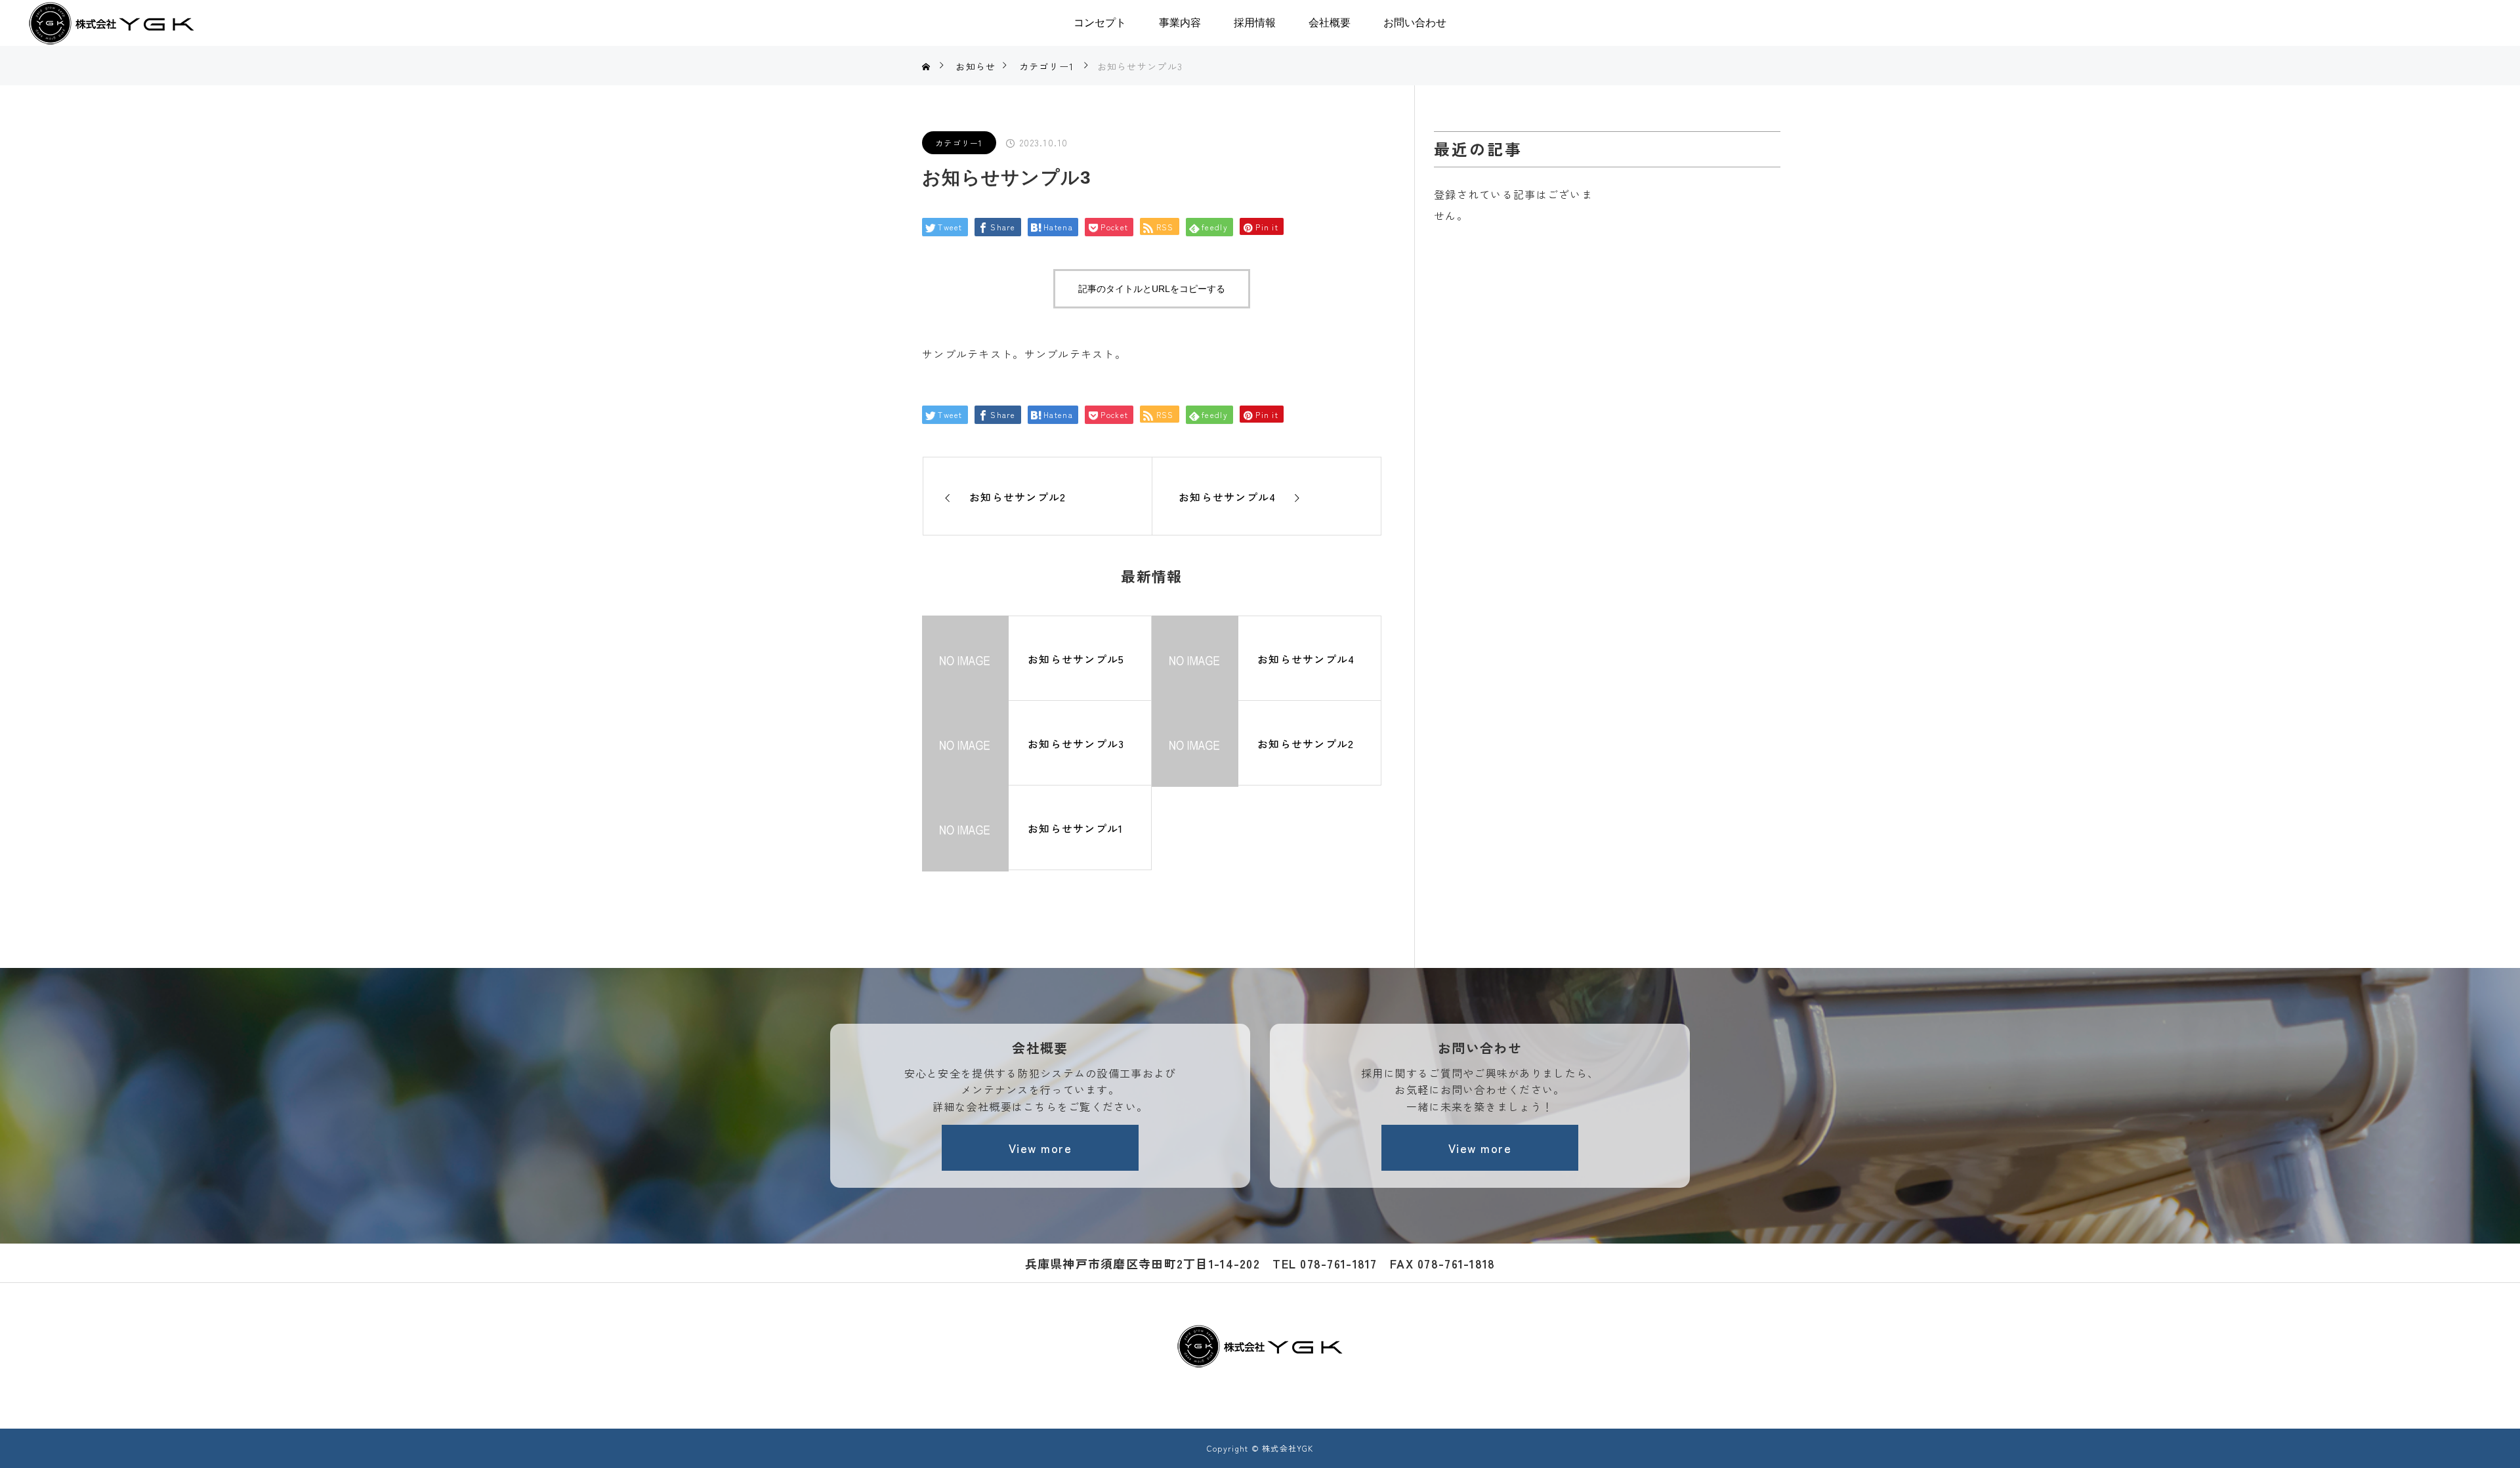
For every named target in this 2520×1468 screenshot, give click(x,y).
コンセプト (1100, 23)
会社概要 (1330, 23)
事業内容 (1180, 23)
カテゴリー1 (959, 143)
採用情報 (1255, 23)
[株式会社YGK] (1260, 1346)
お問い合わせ (1415, 23)
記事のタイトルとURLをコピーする (1152, 289)
